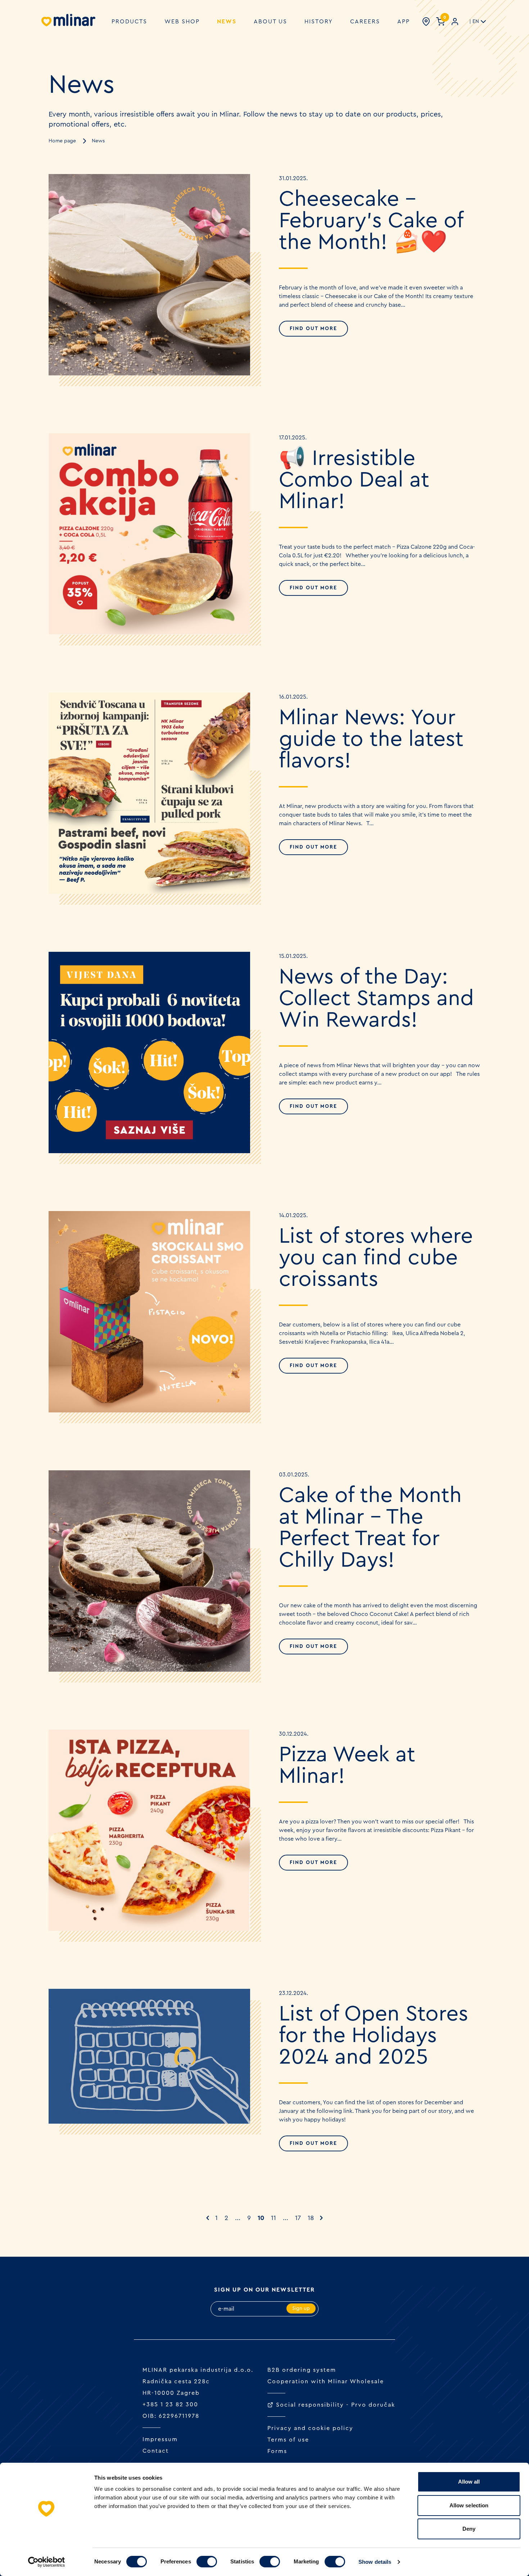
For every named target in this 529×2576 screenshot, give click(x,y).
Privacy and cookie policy (310, 2428)
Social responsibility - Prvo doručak (336, 2405)
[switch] (207, 2562)
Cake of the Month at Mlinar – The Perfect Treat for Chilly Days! (370, 1528)
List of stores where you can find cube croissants (376, 1258)
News (227, 22)
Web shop (182, 22)
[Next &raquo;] (321, 2218)
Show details (375, 2562)
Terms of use (288, 2440)
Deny (469, 2529)
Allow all (469, 2482)
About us (270, 22)
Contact (156, 2451)
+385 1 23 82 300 (170, 2404)
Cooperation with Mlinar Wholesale (326, 2381)
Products (129, 22)
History (319, 22)
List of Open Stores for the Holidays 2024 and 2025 (374, 2036)
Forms (277, 2451)
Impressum (160, 2439)
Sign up (301, 2308)
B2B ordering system (302, 2370)
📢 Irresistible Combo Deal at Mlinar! (354, 480)
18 (311, 2218)
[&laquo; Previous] (208, 2218)
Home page (62, 141)
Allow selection (469, 2505)
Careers (365, 22)
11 (273, 2218)
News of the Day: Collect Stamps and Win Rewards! (376, 999)
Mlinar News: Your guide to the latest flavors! (371, 739)
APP (404, 22)
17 (298, 2218)
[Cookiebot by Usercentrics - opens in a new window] (47, 2562)
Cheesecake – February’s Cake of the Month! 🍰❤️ (371, 221)
